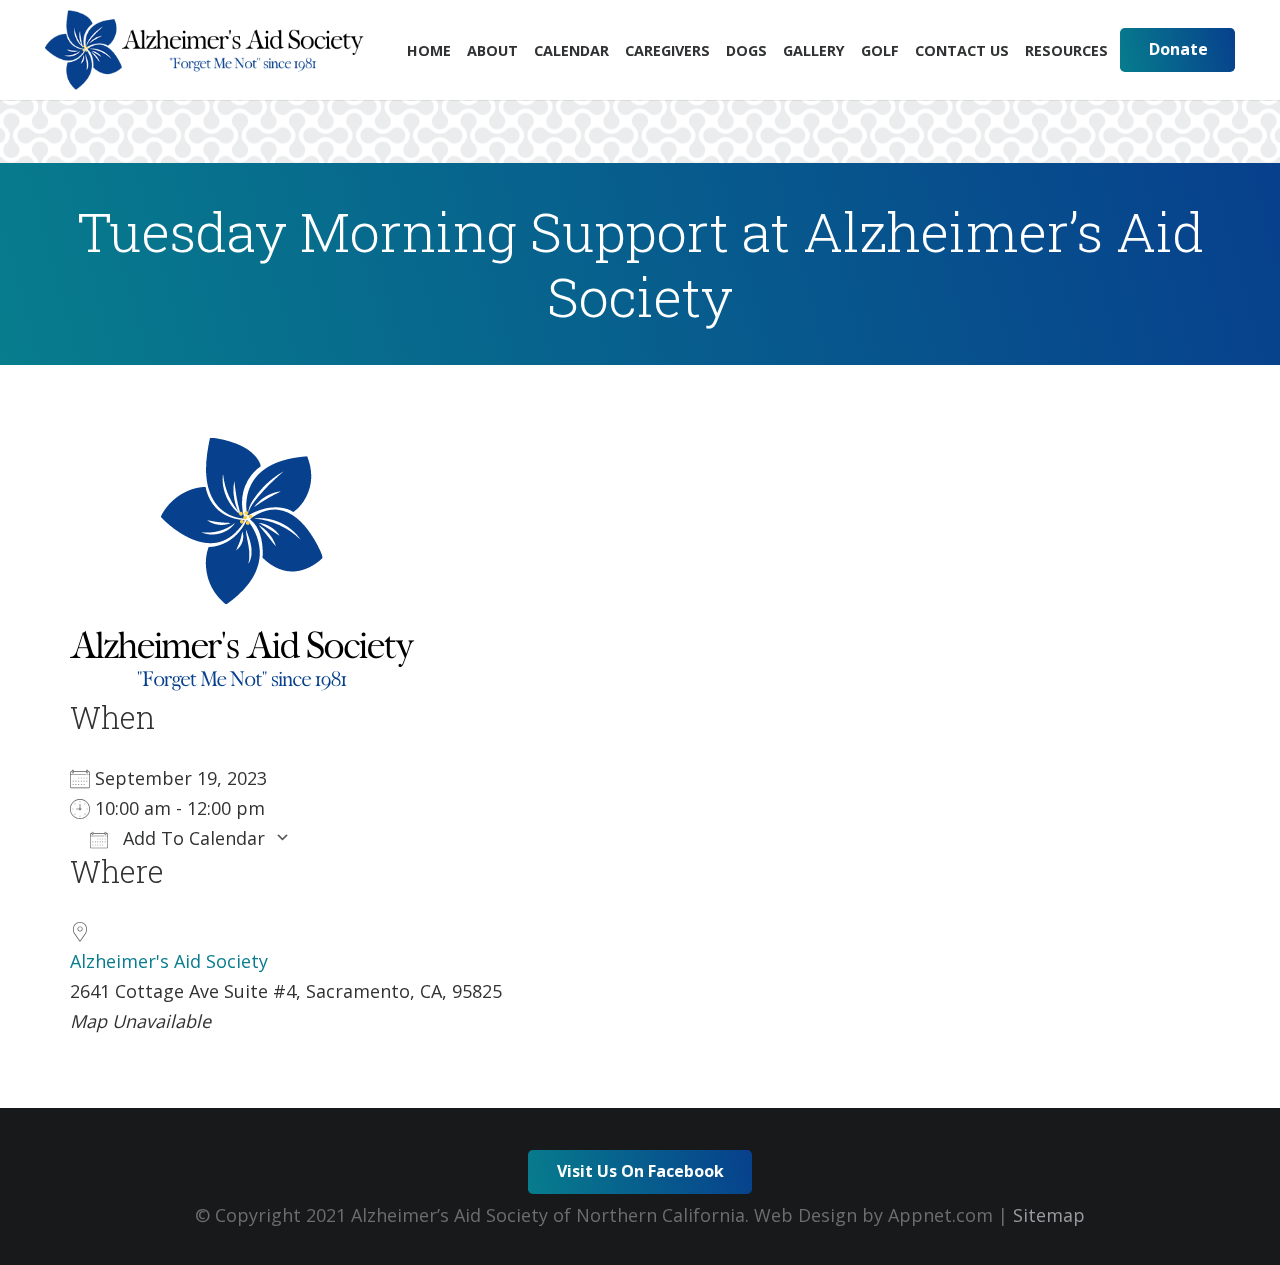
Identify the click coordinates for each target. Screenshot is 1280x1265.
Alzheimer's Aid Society (169, 961)
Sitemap (1049, 1215)
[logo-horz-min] (204, 50)
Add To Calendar (191, 838)
